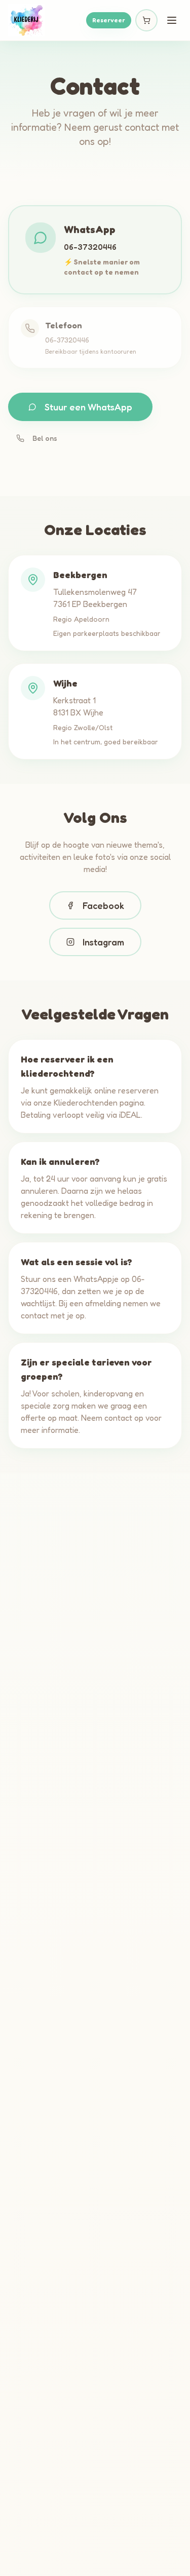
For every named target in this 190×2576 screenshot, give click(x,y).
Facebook (103, 905)
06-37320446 (90, 247)
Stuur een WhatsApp (88, 407)
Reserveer (109, 20)
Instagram (103, 942)
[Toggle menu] (172, 20)
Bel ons (45, 438)
